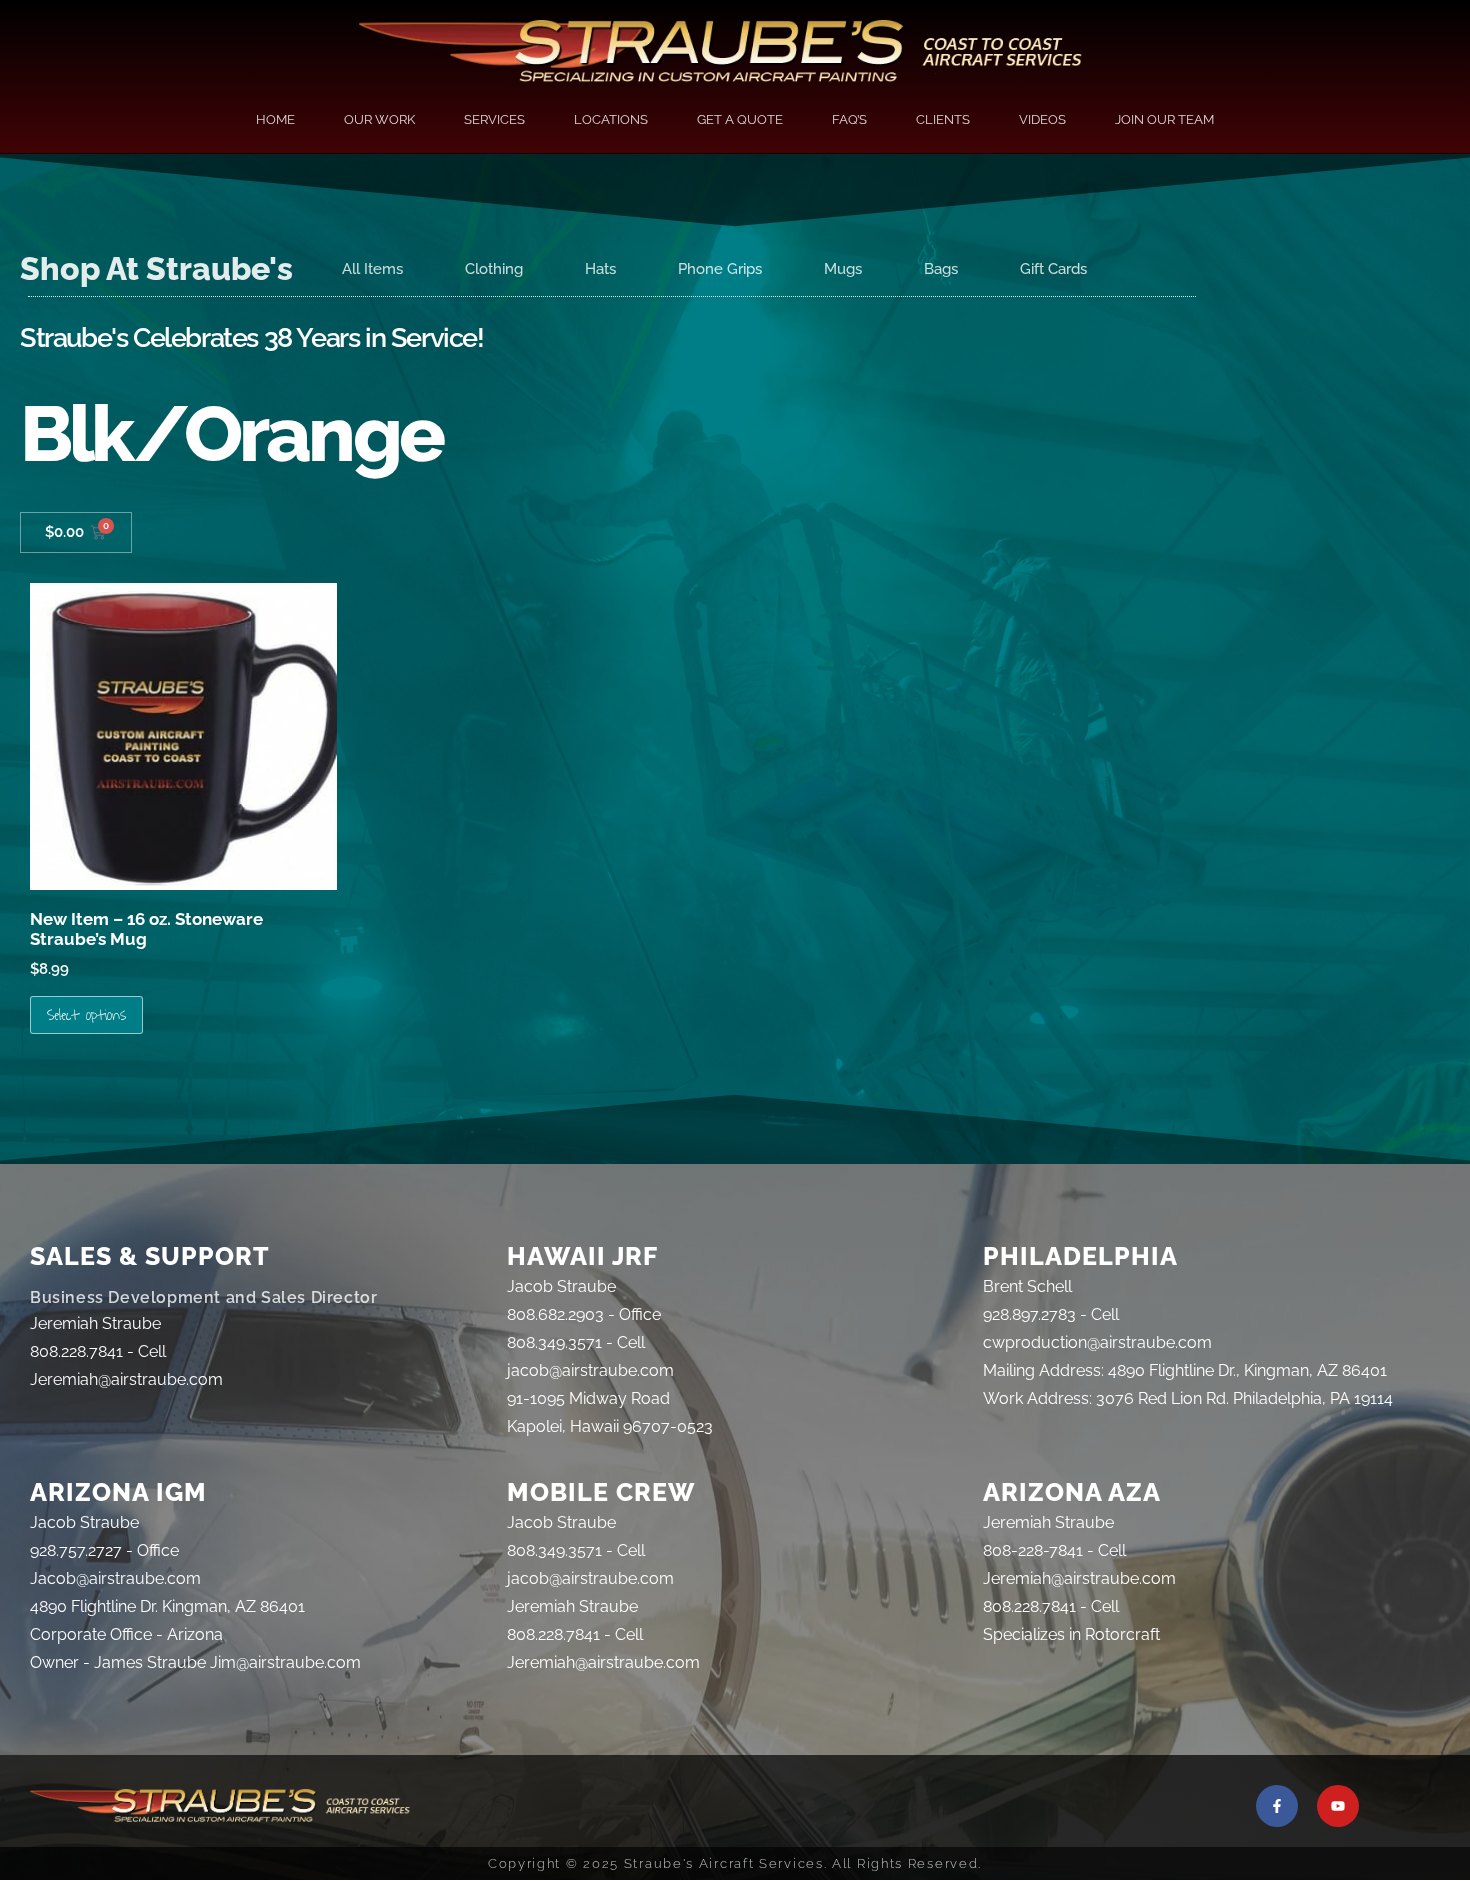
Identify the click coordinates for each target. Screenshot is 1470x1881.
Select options (86, 1015)
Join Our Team (1164, 119)
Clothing (494, 269)
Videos (1042, 119)
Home (275, 119)
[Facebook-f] (1277, 1806)
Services (494, 119)
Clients (943, 119)
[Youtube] (1338, 1806)
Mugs (843, 269)
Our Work (379, 119)
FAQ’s (849, 119)
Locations (611, 119)
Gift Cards (1053, 269)
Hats (600, 269)
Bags (941, 269)
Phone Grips (720, 269)
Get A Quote (740, 119)
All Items (372, 269)
